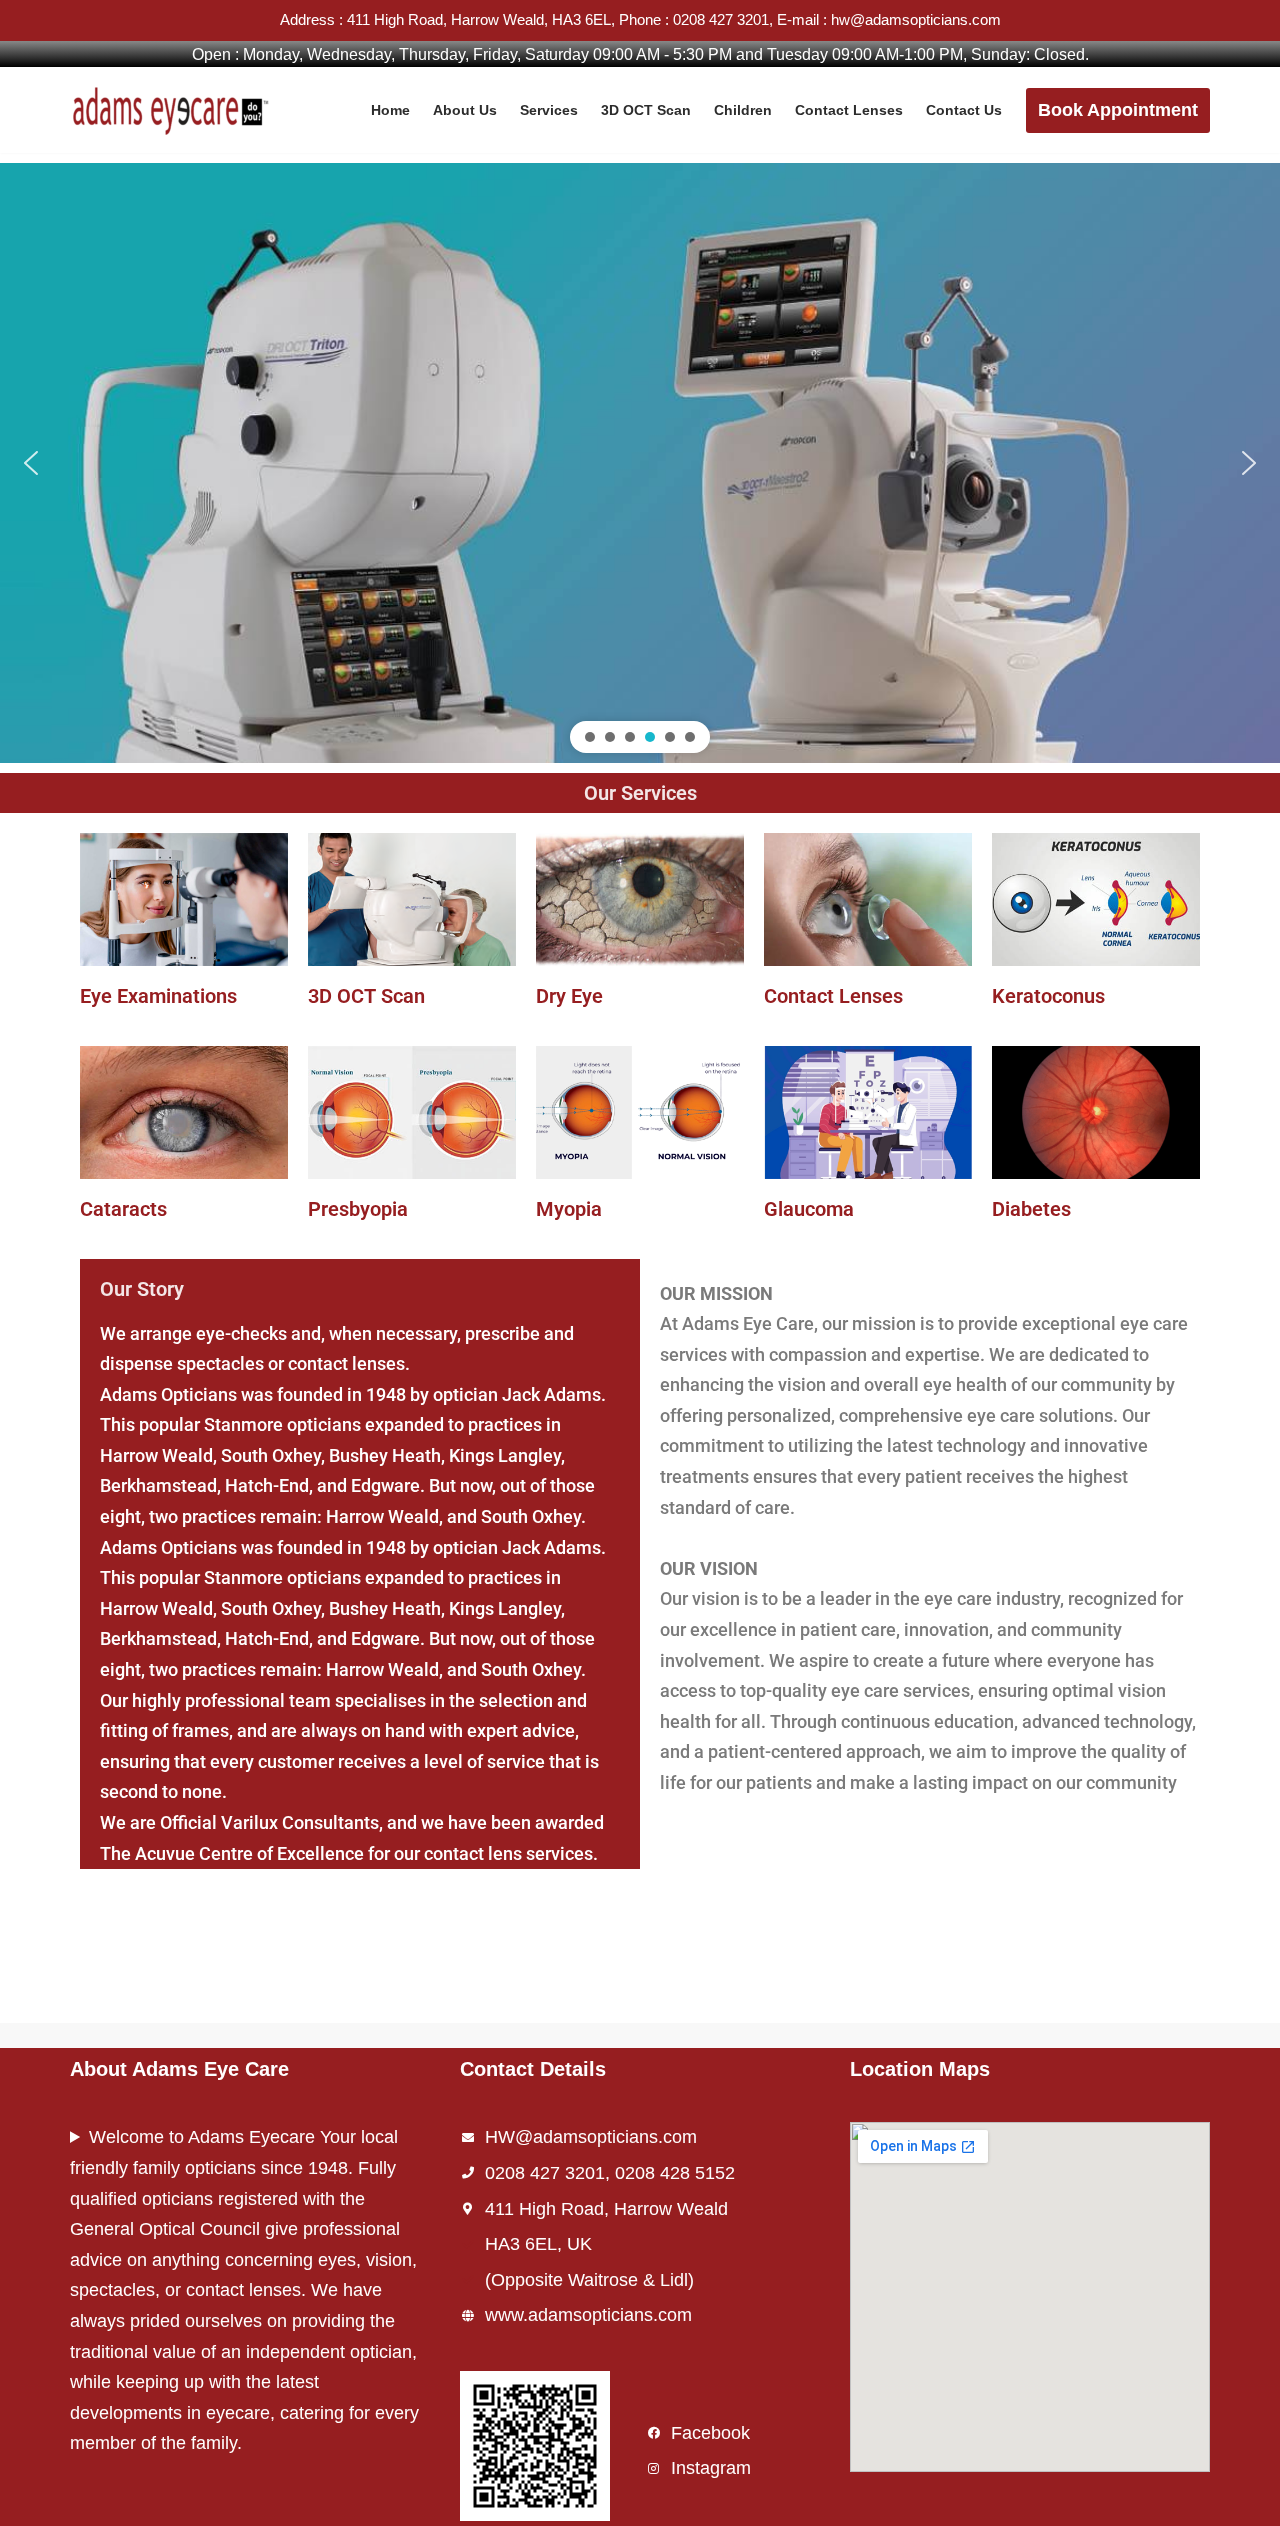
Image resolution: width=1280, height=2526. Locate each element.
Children (743, 110)
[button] (31, 463)
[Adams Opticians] (175, 110)
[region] (640, 463)
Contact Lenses (849, 110)
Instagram (711, 2468)
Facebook (710, 2433)
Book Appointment (1118, 110)
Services (549, 110)
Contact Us (964, 110)
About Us (465, 110)
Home (390, 110)
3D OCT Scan (646, 110)
